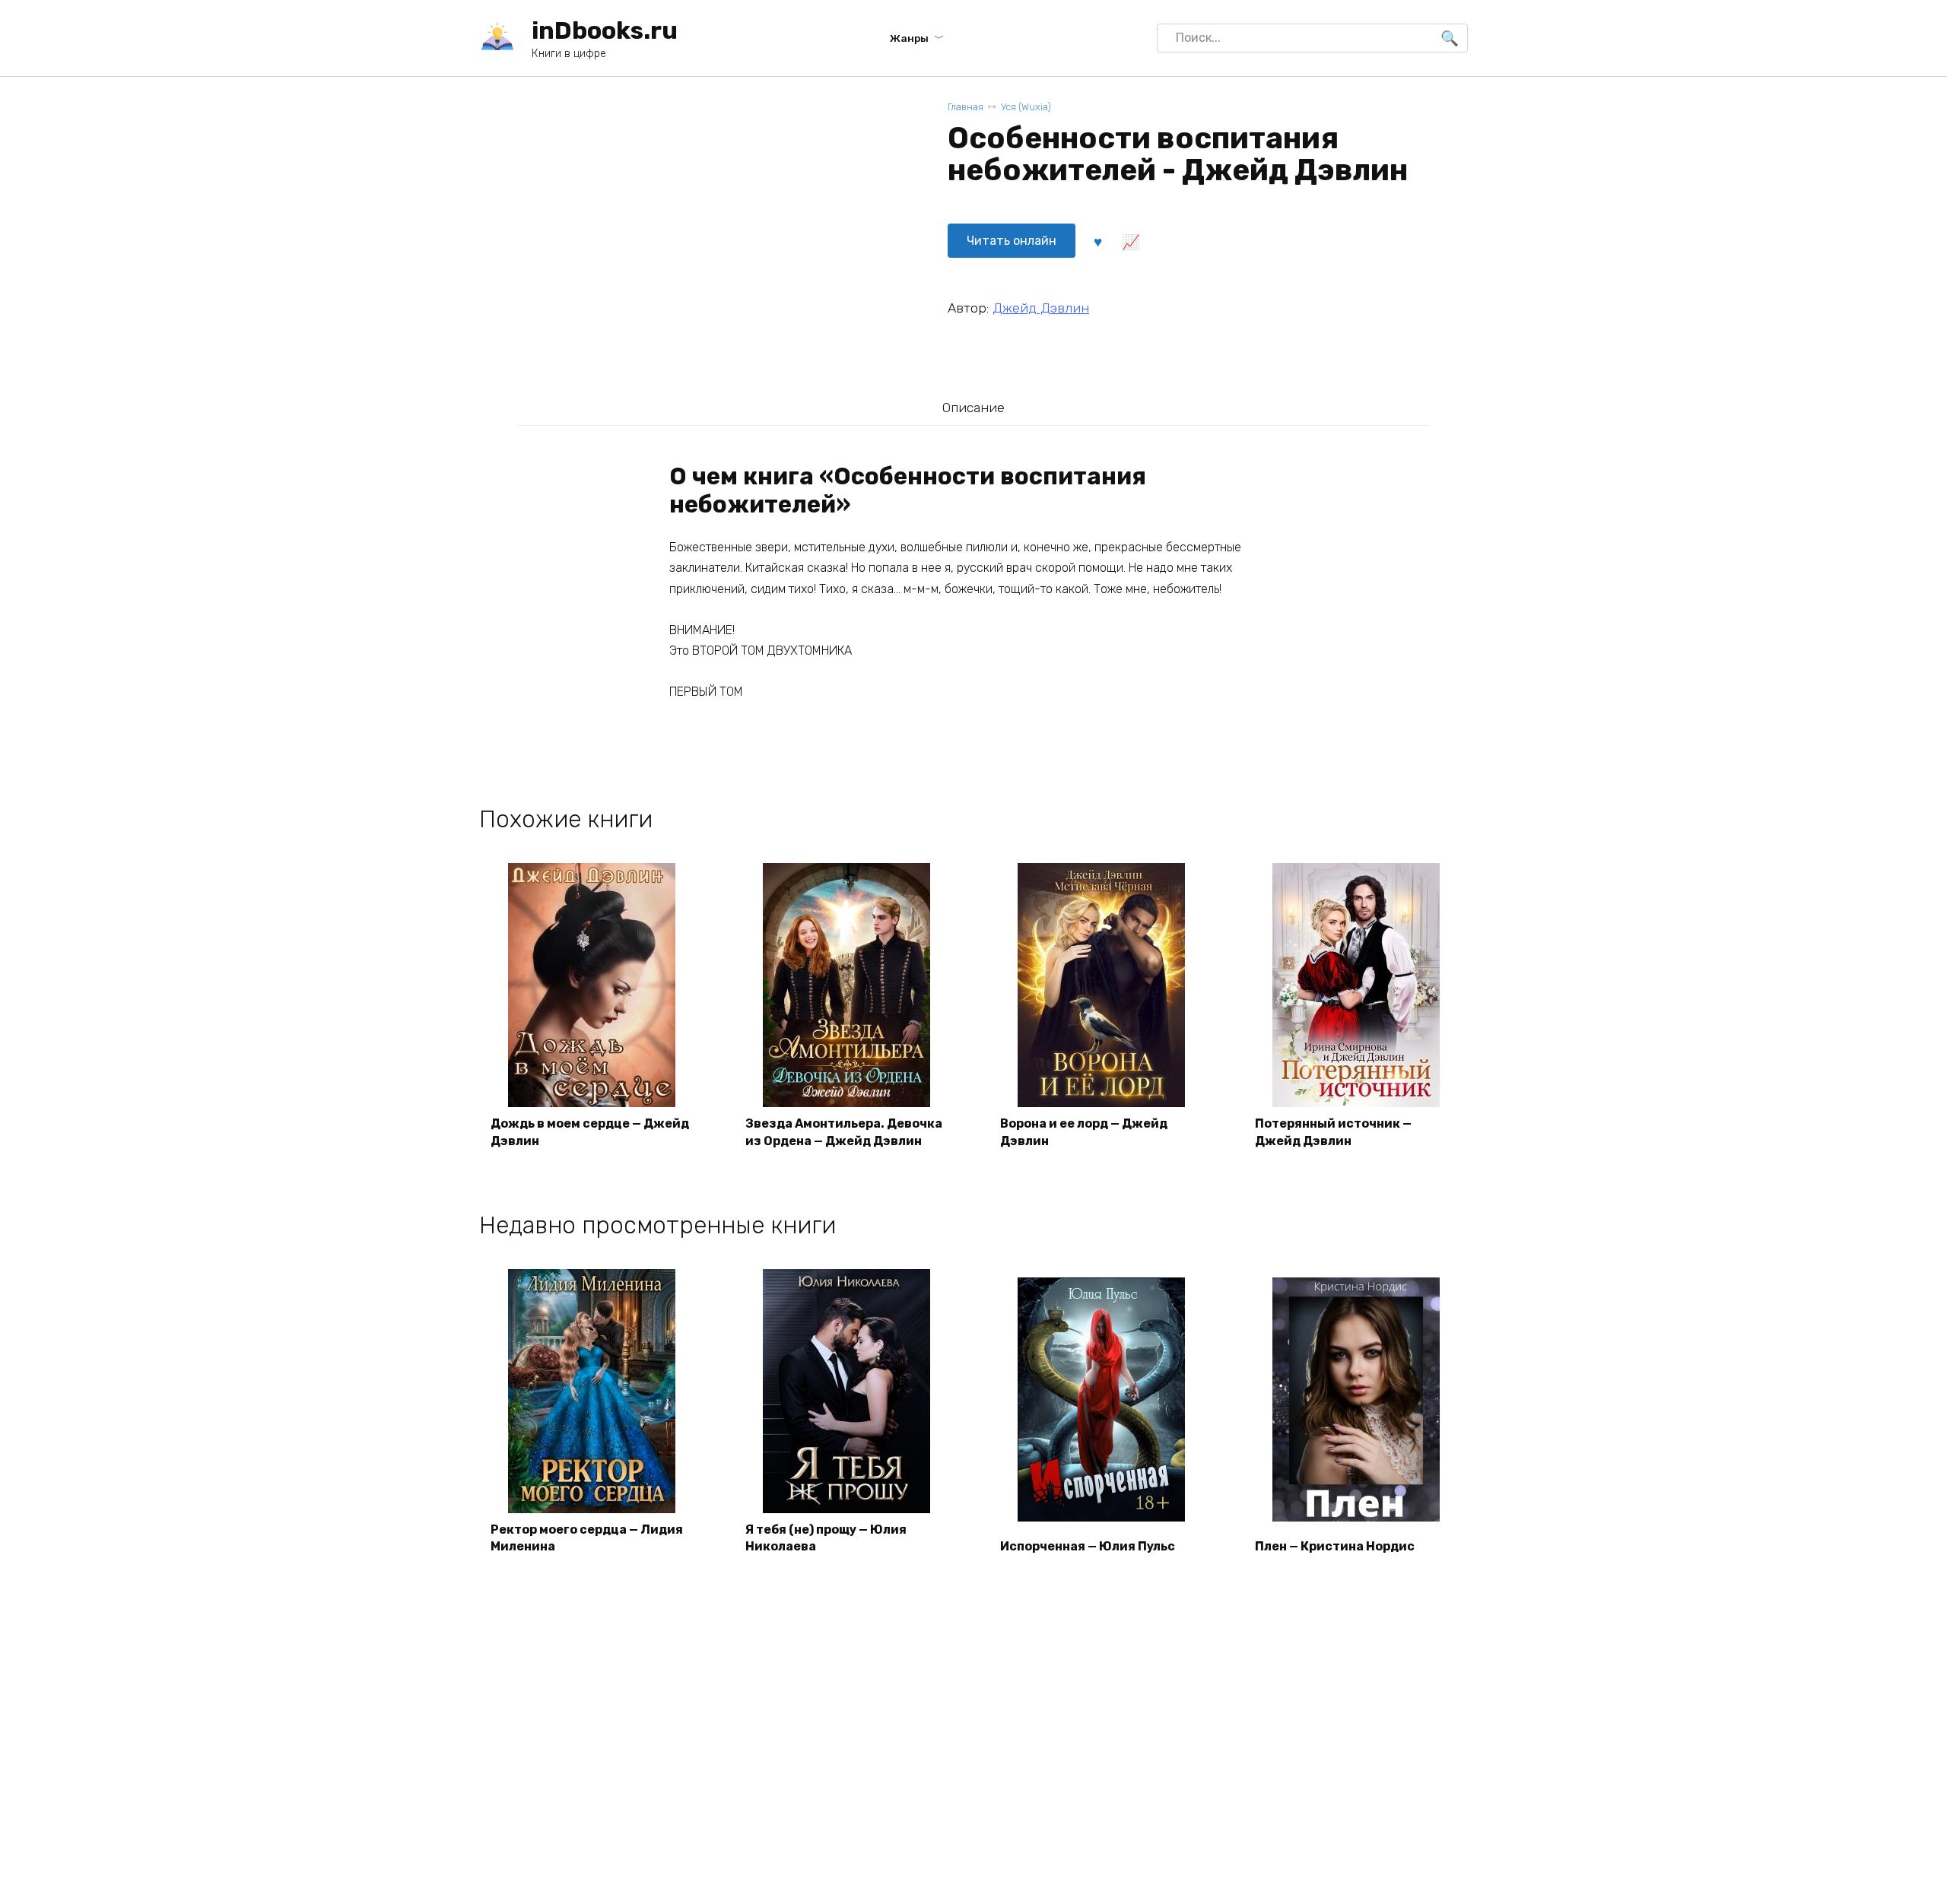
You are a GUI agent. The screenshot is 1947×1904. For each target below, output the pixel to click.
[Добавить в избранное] (1097, 241)
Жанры (909, 38)
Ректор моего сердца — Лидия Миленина (587, 1538)
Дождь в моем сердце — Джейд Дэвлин (590, 1132)
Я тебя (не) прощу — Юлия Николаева (826, 1538)
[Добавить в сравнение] (1130, 241)
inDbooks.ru (605, 30)
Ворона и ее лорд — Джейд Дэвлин (1084, 1132)
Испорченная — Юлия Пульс (1088, 1546)
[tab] (973, 407)
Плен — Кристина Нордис (1335, 1546)
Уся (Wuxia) (1026, 107)
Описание (973, 408)
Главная (966, 107)
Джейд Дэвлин (1041, 308)
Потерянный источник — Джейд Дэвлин (1333, 1132)
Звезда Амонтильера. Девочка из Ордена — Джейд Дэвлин (844, 1132)
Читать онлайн (1012, 241)
